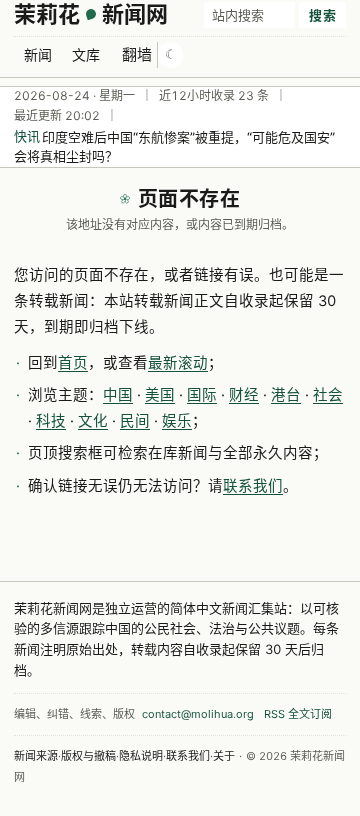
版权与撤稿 (88, 756)
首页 (73, 363)
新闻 (38, 54)
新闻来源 (36, 756)
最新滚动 (178, 363)
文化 (93, 421)
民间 (135, 421)
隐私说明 (141, 756)
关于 (224, 756)
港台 (286, 395)
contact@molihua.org (198, 714)
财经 (244, 395)
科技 (51, 421)
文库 (86, 54)
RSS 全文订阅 (298, 714)
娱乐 (177, 421)
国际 (202, 395)
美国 (160, 395)
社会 (328, 395)
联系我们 (253, 486)
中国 (118, 395)
